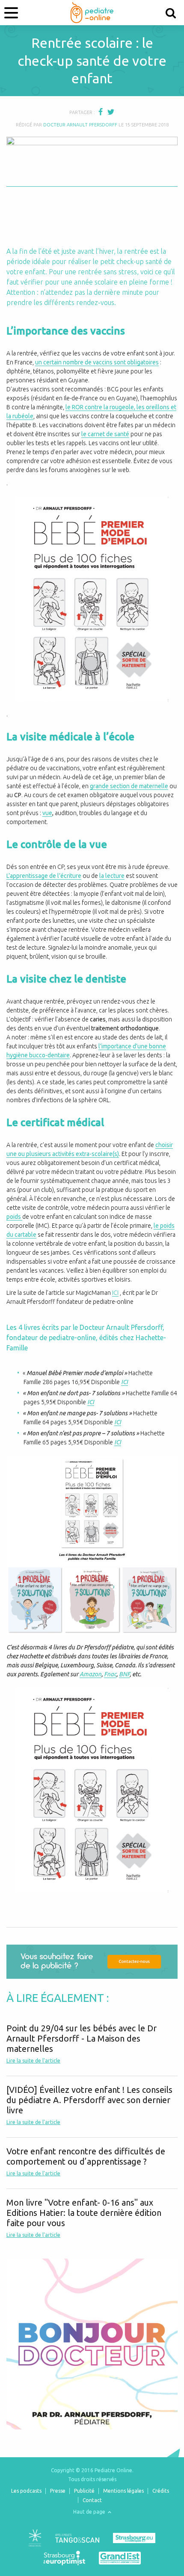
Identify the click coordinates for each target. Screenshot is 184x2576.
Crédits (161, 2491)
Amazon (91, 1674)
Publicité (84, 2491)
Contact (92, 2500)
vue (47, 813)
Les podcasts (26, 2491)
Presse (58, 2491)
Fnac (110, 1674)
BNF (124, 1674)
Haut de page (90, 2512)
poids (14, 1217)
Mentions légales (123, 2491)
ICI (115, 1293)
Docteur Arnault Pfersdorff (80, 125)
